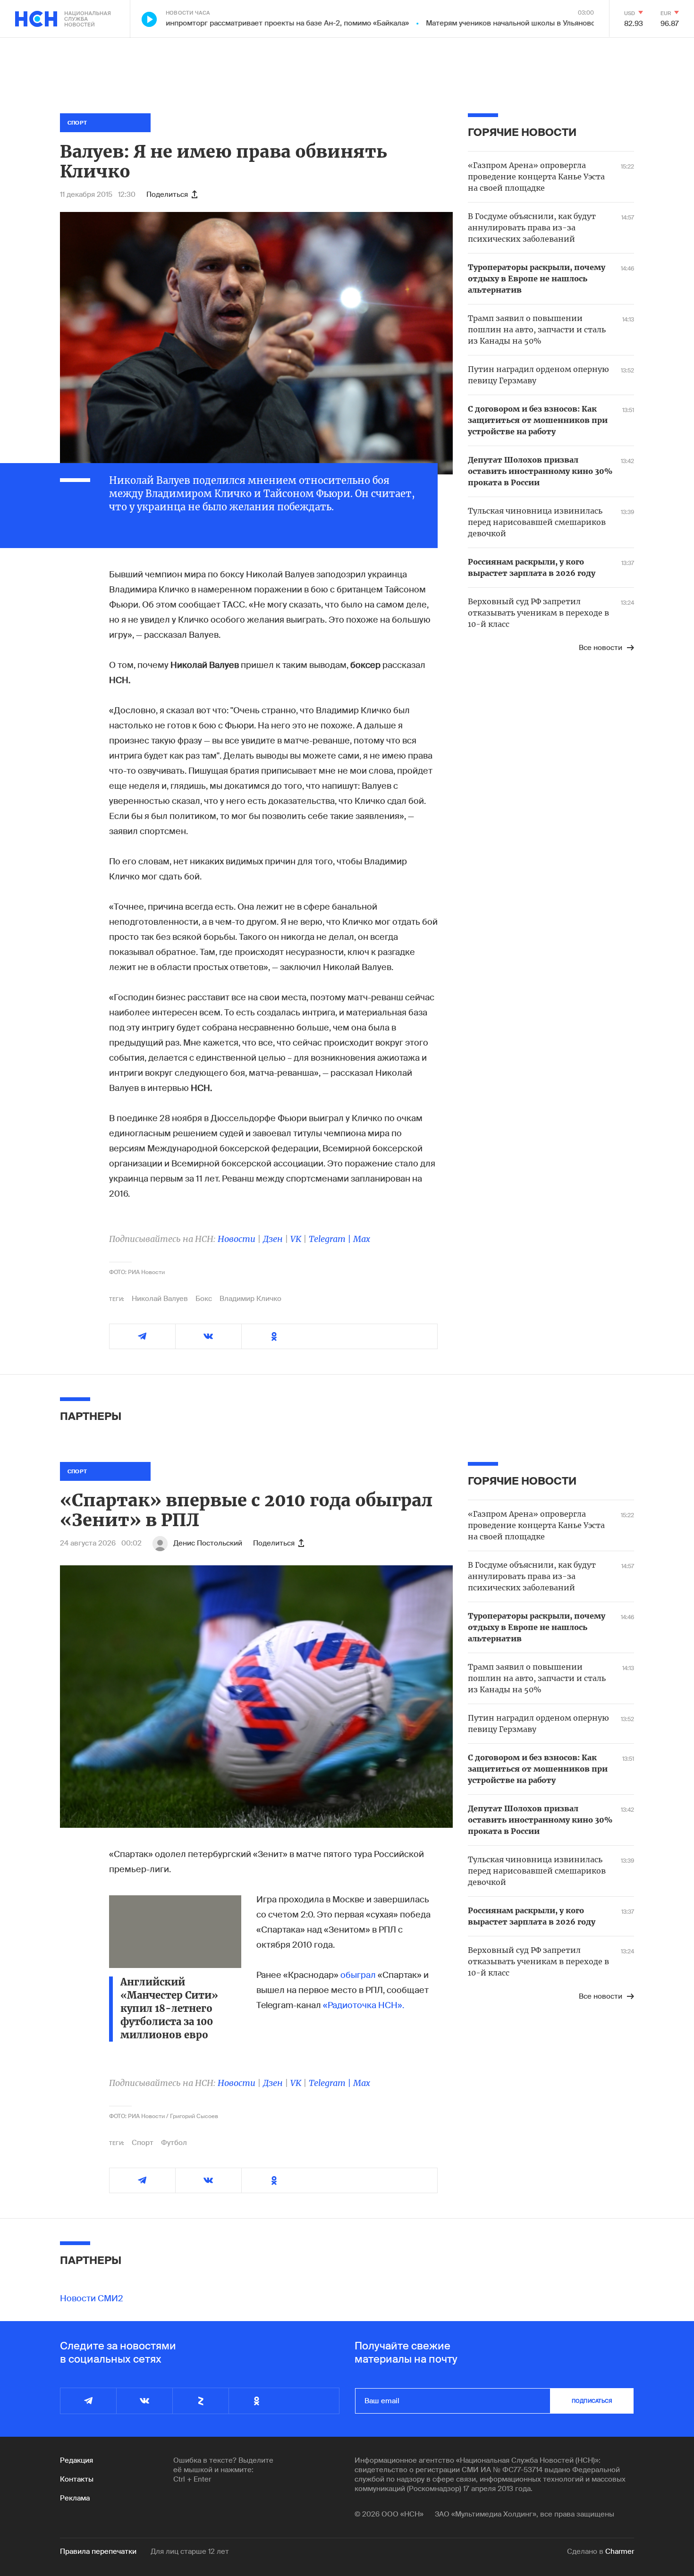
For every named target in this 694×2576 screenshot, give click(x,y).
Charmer (620, 2551)
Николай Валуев (160, 1299)
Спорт (143, 2143)
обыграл (358, 1975)
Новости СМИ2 (92, 2298)
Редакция (76, 2460)
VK (296, 1239)
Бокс (204, 1299)
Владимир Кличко (250, 1299)
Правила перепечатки (98, 2551)
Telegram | (331, 1239)
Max (362, 1239)
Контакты (77, 2479)
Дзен (273, 1239)
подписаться (592, 2401)
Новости (237, 1239)
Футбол (174, 2143)
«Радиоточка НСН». (364, 2005)
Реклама (75, 2498)
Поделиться (167, 194)
